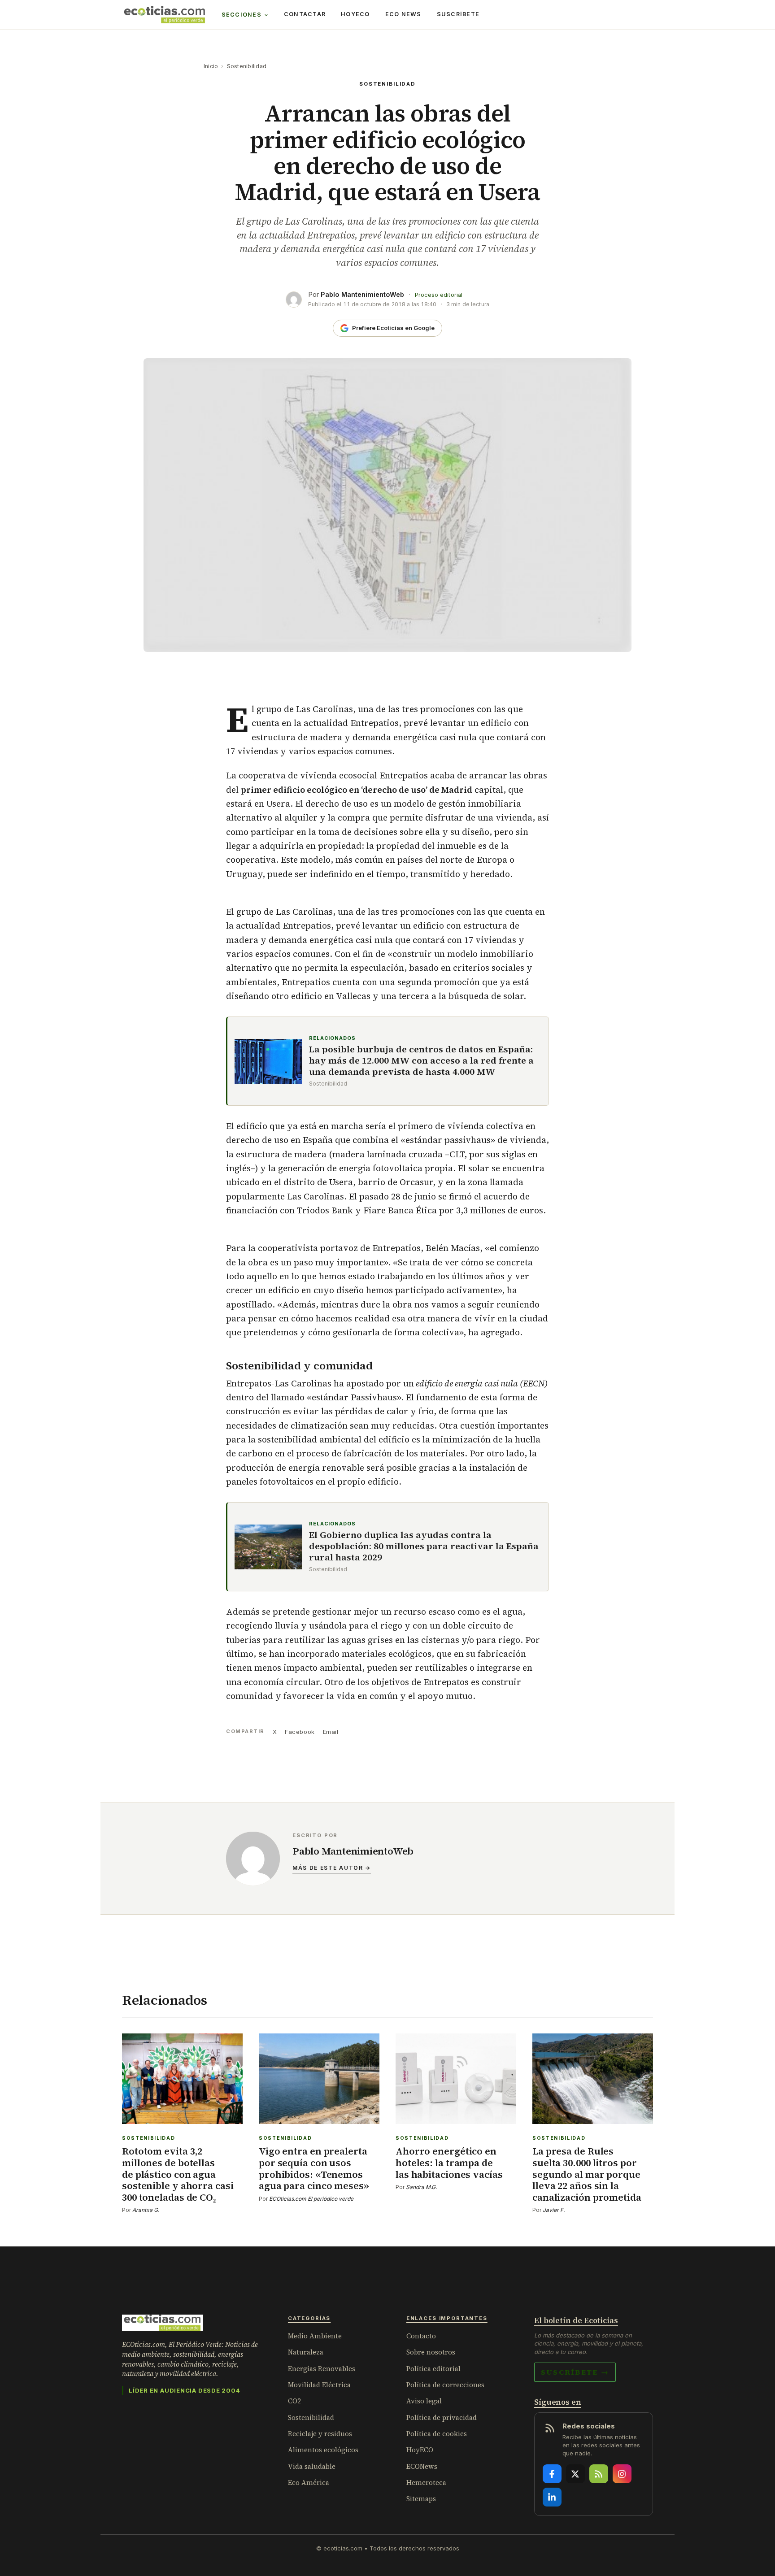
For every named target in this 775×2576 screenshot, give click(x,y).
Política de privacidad (442, 2417)
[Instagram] (622, 2474)
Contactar (305, 14)
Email (331, 1732)
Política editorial (433, 2369)
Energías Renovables (322, 2369)
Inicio (211, 66)
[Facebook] (552, 2474)
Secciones (242, 15)
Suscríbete (458, 14)
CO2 (294, 2401)
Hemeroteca (426, 2483)
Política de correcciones (445, 2385)
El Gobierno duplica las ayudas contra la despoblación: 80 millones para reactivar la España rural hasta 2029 (424, 1546)
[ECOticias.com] (165, 15)
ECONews (422, 2466)
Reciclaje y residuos (320, 2434)
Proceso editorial (439, 295)
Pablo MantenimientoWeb (362, 294)
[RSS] (599, 2474)
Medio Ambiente (315, 2336)
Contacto (421, 2336)
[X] (575, 2474)
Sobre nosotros (431, 2352)
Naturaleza (306, 2352)
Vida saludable (312, 2466)
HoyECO (355, 14)
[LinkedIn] (552, 2497)
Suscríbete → (575, 2372)
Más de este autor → (332, 1868)
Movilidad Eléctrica (319, 2385)
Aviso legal (424, 2401)
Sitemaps (421, 2499)
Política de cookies (437, 2434)
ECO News (403, 14)
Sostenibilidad (247, 66)
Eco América (309, 2483)
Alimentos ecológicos (323, 2450)
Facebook (300, 1732)
